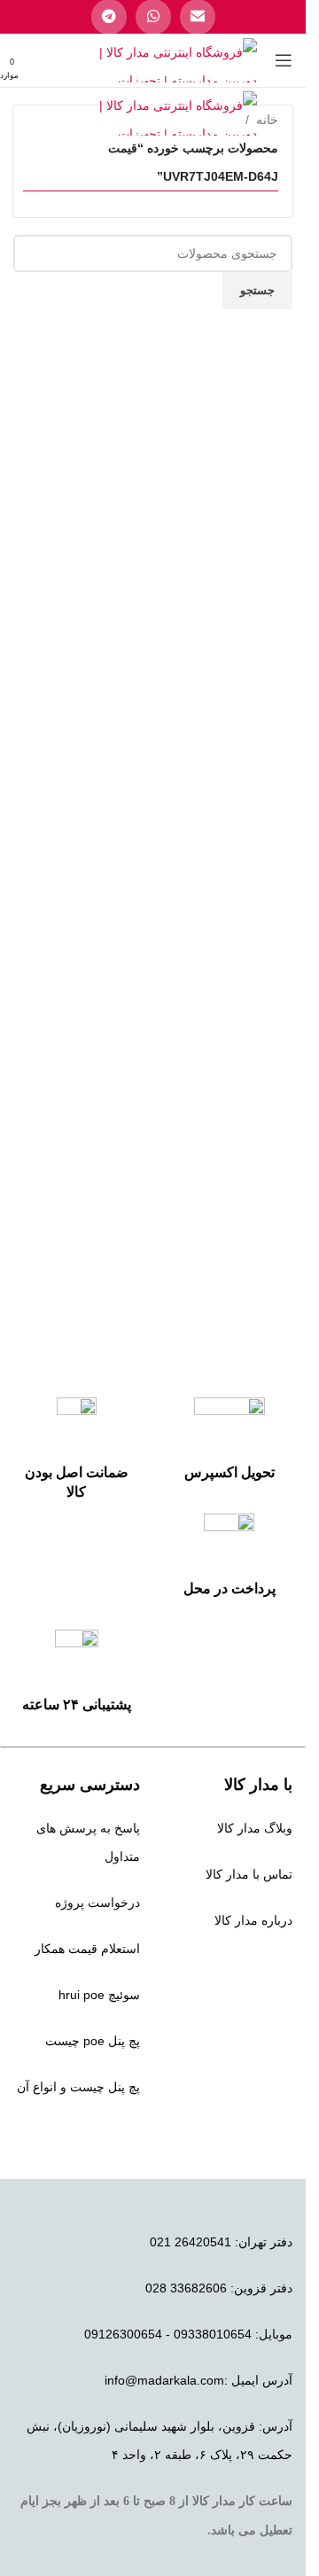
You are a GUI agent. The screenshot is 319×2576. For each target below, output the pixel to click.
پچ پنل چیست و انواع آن (78, 2087)
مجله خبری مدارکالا (241, 1966)
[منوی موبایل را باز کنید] (284, 60)
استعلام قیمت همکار (87, 1949)
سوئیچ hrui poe (99, 1995)
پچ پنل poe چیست (93, 2041)
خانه (267, 120)
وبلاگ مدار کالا (255, 1828)
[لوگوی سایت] (178, 59)
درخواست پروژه (97, 1903)
